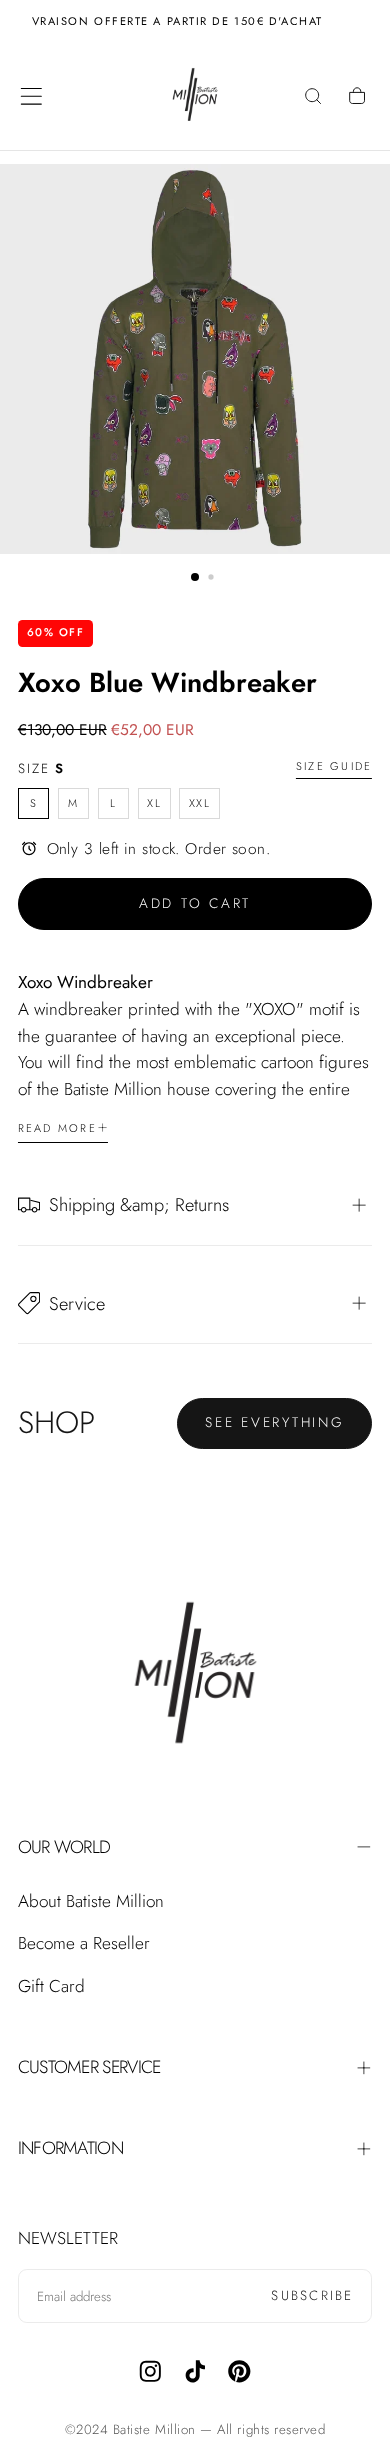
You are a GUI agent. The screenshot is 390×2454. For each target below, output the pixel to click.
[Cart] (359, 98)
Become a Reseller (84, 1943)
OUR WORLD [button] (64, 1847)
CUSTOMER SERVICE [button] (89, 2067)
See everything (275, 1422)
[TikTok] (195, 2371)
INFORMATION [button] (70, 2148)
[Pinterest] (239, 2371)
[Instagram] (150, 2371)
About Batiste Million (91, 1901)
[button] (31, 96)
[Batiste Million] (195, 1676)
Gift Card (51, 1986)
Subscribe (312, 2295)
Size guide (334, 767)
